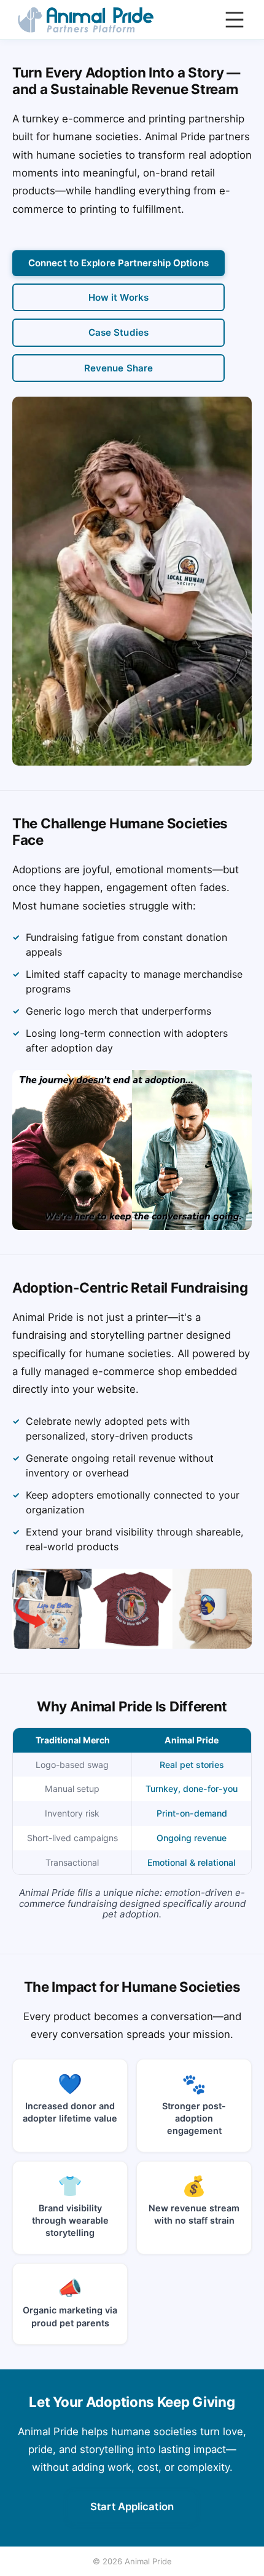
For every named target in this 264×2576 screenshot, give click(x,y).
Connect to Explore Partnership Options (118, 263)
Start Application (132, 2507)
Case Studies (118, 332)
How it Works (118, 297)
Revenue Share (118, 368)
